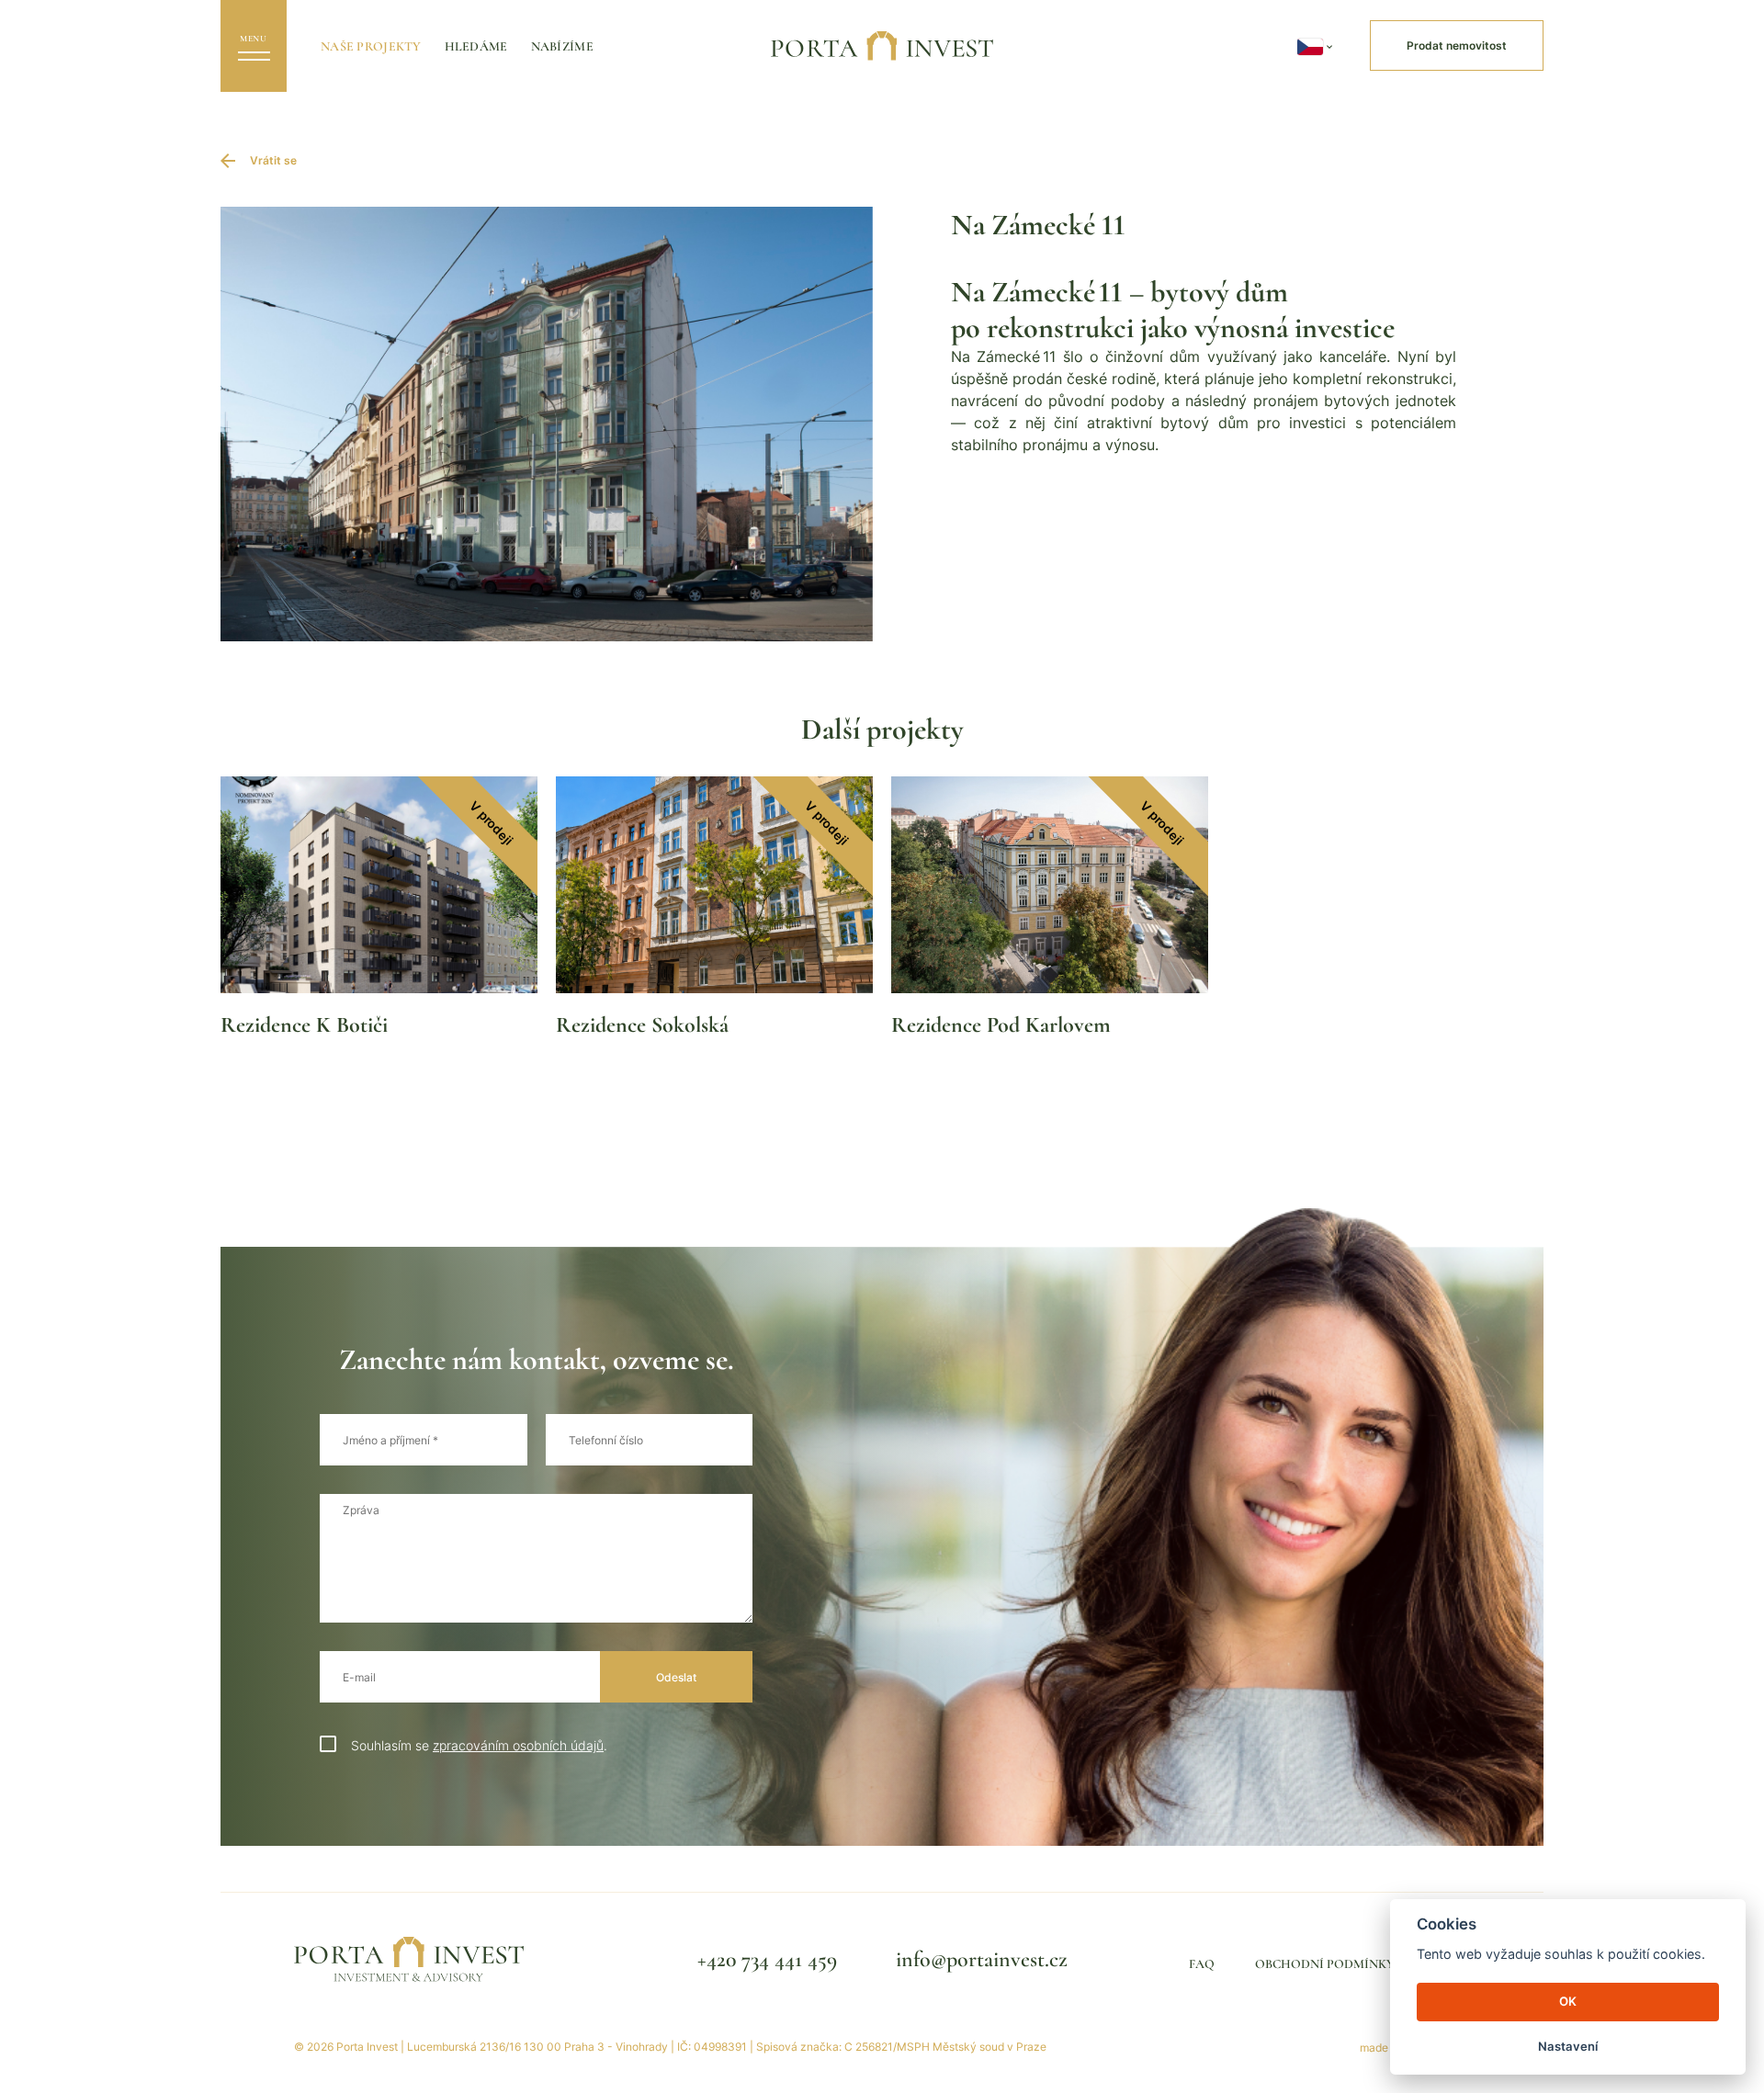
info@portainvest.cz (982, 1959)
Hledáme (476, 46)
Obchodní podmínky (1325, 1964)
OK (1568, 2001)
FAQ (1202, 1964)
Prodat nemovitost (1457, 45)
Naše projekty (371, 46)
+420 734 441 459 (767, 1959)
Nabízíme (562, 46)
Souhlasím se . (479, 1745)
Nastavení (1568, 2046)
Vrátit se (273, 160)
